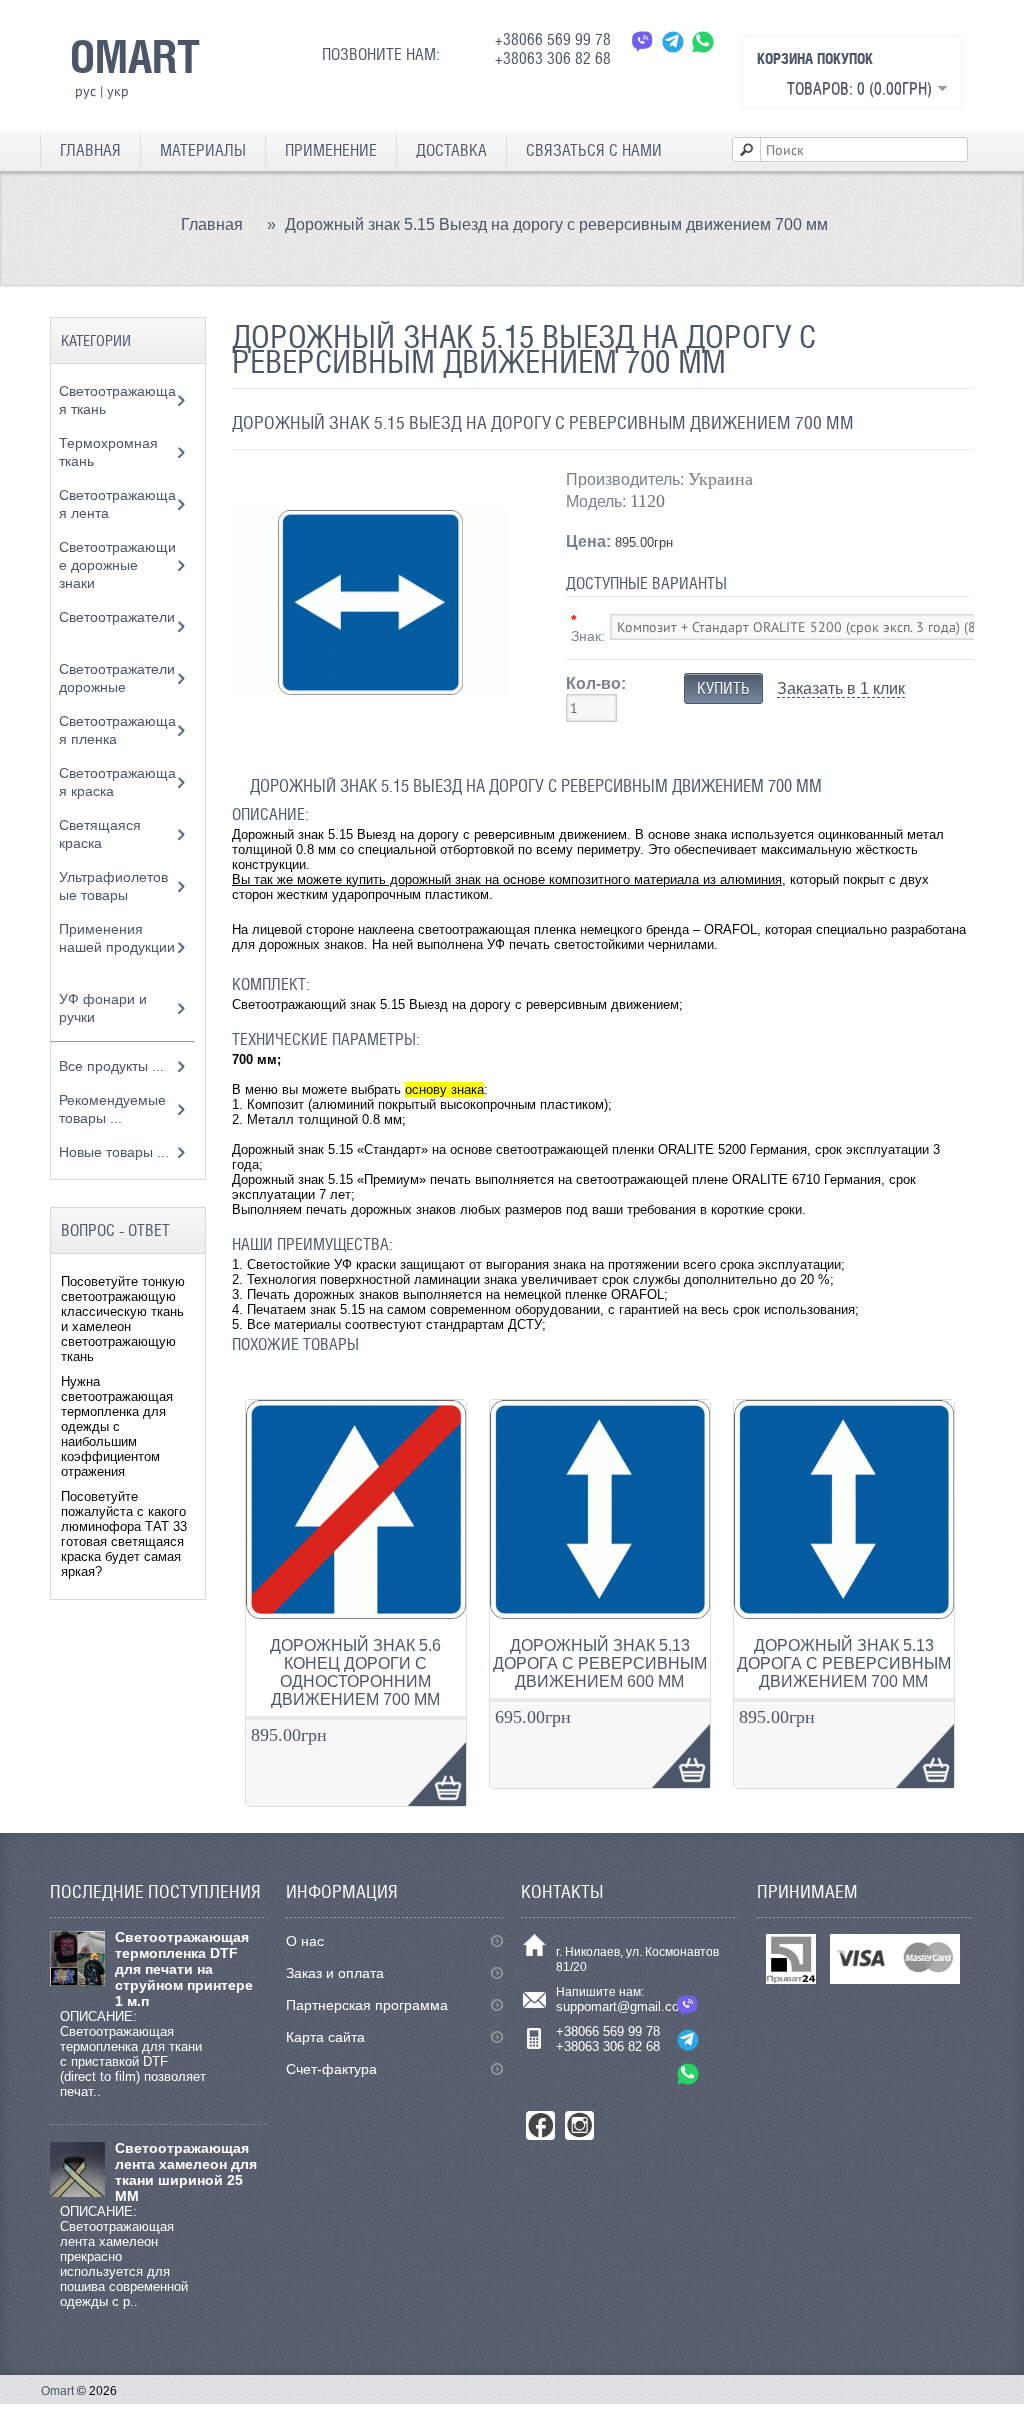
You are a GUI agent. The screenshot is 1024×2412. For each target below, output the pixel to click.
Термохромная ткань (108, 452)
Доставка (451, 150)
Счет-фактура (331, 2069)
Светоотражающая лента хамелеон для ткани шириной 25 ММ (186, 2172)
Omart (57, 2391)
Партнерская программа (367, 2005)
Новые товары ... (114, 1152)
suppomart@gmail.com (623, 2006)
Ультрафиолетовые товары (113, 886)
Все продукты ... (111, 1066)
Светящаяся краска (100, 834)
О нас (305, 1941)
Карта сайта (325, 2037)
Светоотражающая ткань (117, 400)
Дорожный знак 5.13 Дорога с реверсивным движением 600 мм (600, 1663)
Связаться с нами (594, 150)
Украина (720, 479)
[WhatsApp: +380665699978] (688, 2073)
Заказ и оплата (335, 1973)
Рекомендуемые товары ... (112, 1109)
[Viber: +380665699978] (643, 41)
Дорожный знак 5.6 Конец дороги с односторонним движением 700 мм (355, 1672)
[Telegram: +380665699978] (688, 2039)
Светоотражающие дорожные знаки (117, 565)
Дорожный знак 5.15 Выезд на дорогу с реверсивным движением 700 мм (556, 224)
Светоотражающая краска (117, 782)
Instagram (579, 2125)
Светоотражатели (117, 617)
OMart (135, 56)
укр (118, 91)
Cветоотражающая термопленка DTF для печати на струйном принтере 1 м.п (184, 1969)
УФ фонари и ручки (103, 1008)
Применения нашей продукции (117, 938)
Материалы (203, 150)
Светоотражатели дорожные (117, 678)
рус (85, 91)
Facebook (540, 2125)
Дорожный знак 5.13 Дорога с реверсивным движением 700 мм (844, 1663)
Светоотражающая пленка (117, 730)
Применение (331, 150)
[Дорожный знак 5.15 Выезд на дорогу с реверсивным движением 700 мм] (370, 736)
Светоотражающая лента (117, 504)
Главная (90, 150)
